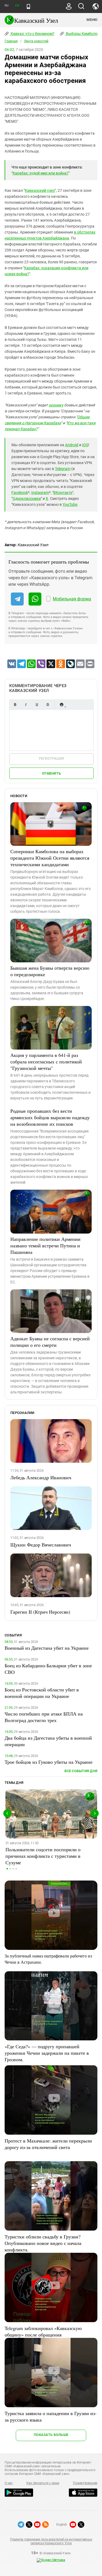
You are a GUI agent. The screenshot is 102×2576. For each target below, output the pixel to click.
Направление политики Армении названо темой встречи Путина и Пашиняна (45, 1245)
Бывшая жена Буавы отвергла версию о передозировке (50, 971)
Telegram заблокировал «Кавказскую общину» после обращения (43, 2331)
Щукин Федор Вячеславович (41, 1545)
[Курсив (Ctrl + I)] (26, 705)
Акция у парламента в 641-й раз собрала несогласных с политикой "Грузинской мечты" (46, 1062)
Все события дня (81, 1771)
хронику (56, 405)
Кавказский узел (40, 190)
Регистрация (52, 758)
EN (17, 6)
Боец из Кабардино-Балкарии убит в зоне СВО (48, 1669)
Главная (11, 41)
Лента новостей (36, 41)
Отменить (51, 773)
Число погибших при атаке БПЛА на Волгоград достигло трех (44, 1717)
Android (72, 445)
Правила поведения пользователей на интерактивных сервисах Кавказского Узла (51, 2541)
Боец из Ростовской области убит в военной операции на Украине (42, 1693)
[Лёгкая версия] (28, 7)
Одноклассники (27, 499)
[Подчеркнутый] (37, 705)
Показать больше (51, 2435)
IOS (85, 445)
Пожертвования (85, 2483)
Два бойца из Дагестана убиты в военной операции (48, 1741)
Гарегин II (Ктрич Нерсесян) (40, 1612)
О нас (9, 2483)
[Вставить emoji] (61, 705)
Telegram (63, 469)
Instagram (40, 493)
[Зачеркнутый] (48, 705)
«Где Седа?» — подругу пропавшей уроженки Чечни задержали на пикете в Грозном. (47, 2053)
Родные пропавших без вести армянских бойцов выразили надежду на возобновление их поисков (50, 1117)
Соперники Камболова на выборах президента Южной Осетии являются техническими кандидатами (50, 858)
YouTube (70, 504)
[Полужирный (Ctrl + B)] (15, 705)
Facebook (20, 493)
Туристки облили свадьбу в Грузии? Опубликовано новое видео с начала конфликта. (43, 2243)
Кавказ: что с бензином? (32, 34)
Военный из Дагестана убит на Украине (47, 1648)
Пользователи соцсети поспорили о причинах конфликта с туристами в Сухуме (43, 1856)
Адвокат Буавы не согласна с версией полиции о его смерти (50, 1342)
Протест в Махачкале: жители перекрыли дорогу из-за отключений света (48, 2144)
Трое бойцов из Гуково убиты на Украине (49, 1762)
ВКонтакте (63, 493)
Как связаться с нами (43, 2483)
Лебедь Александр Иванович (41, 1477)
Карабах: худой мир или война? (41, 173)
